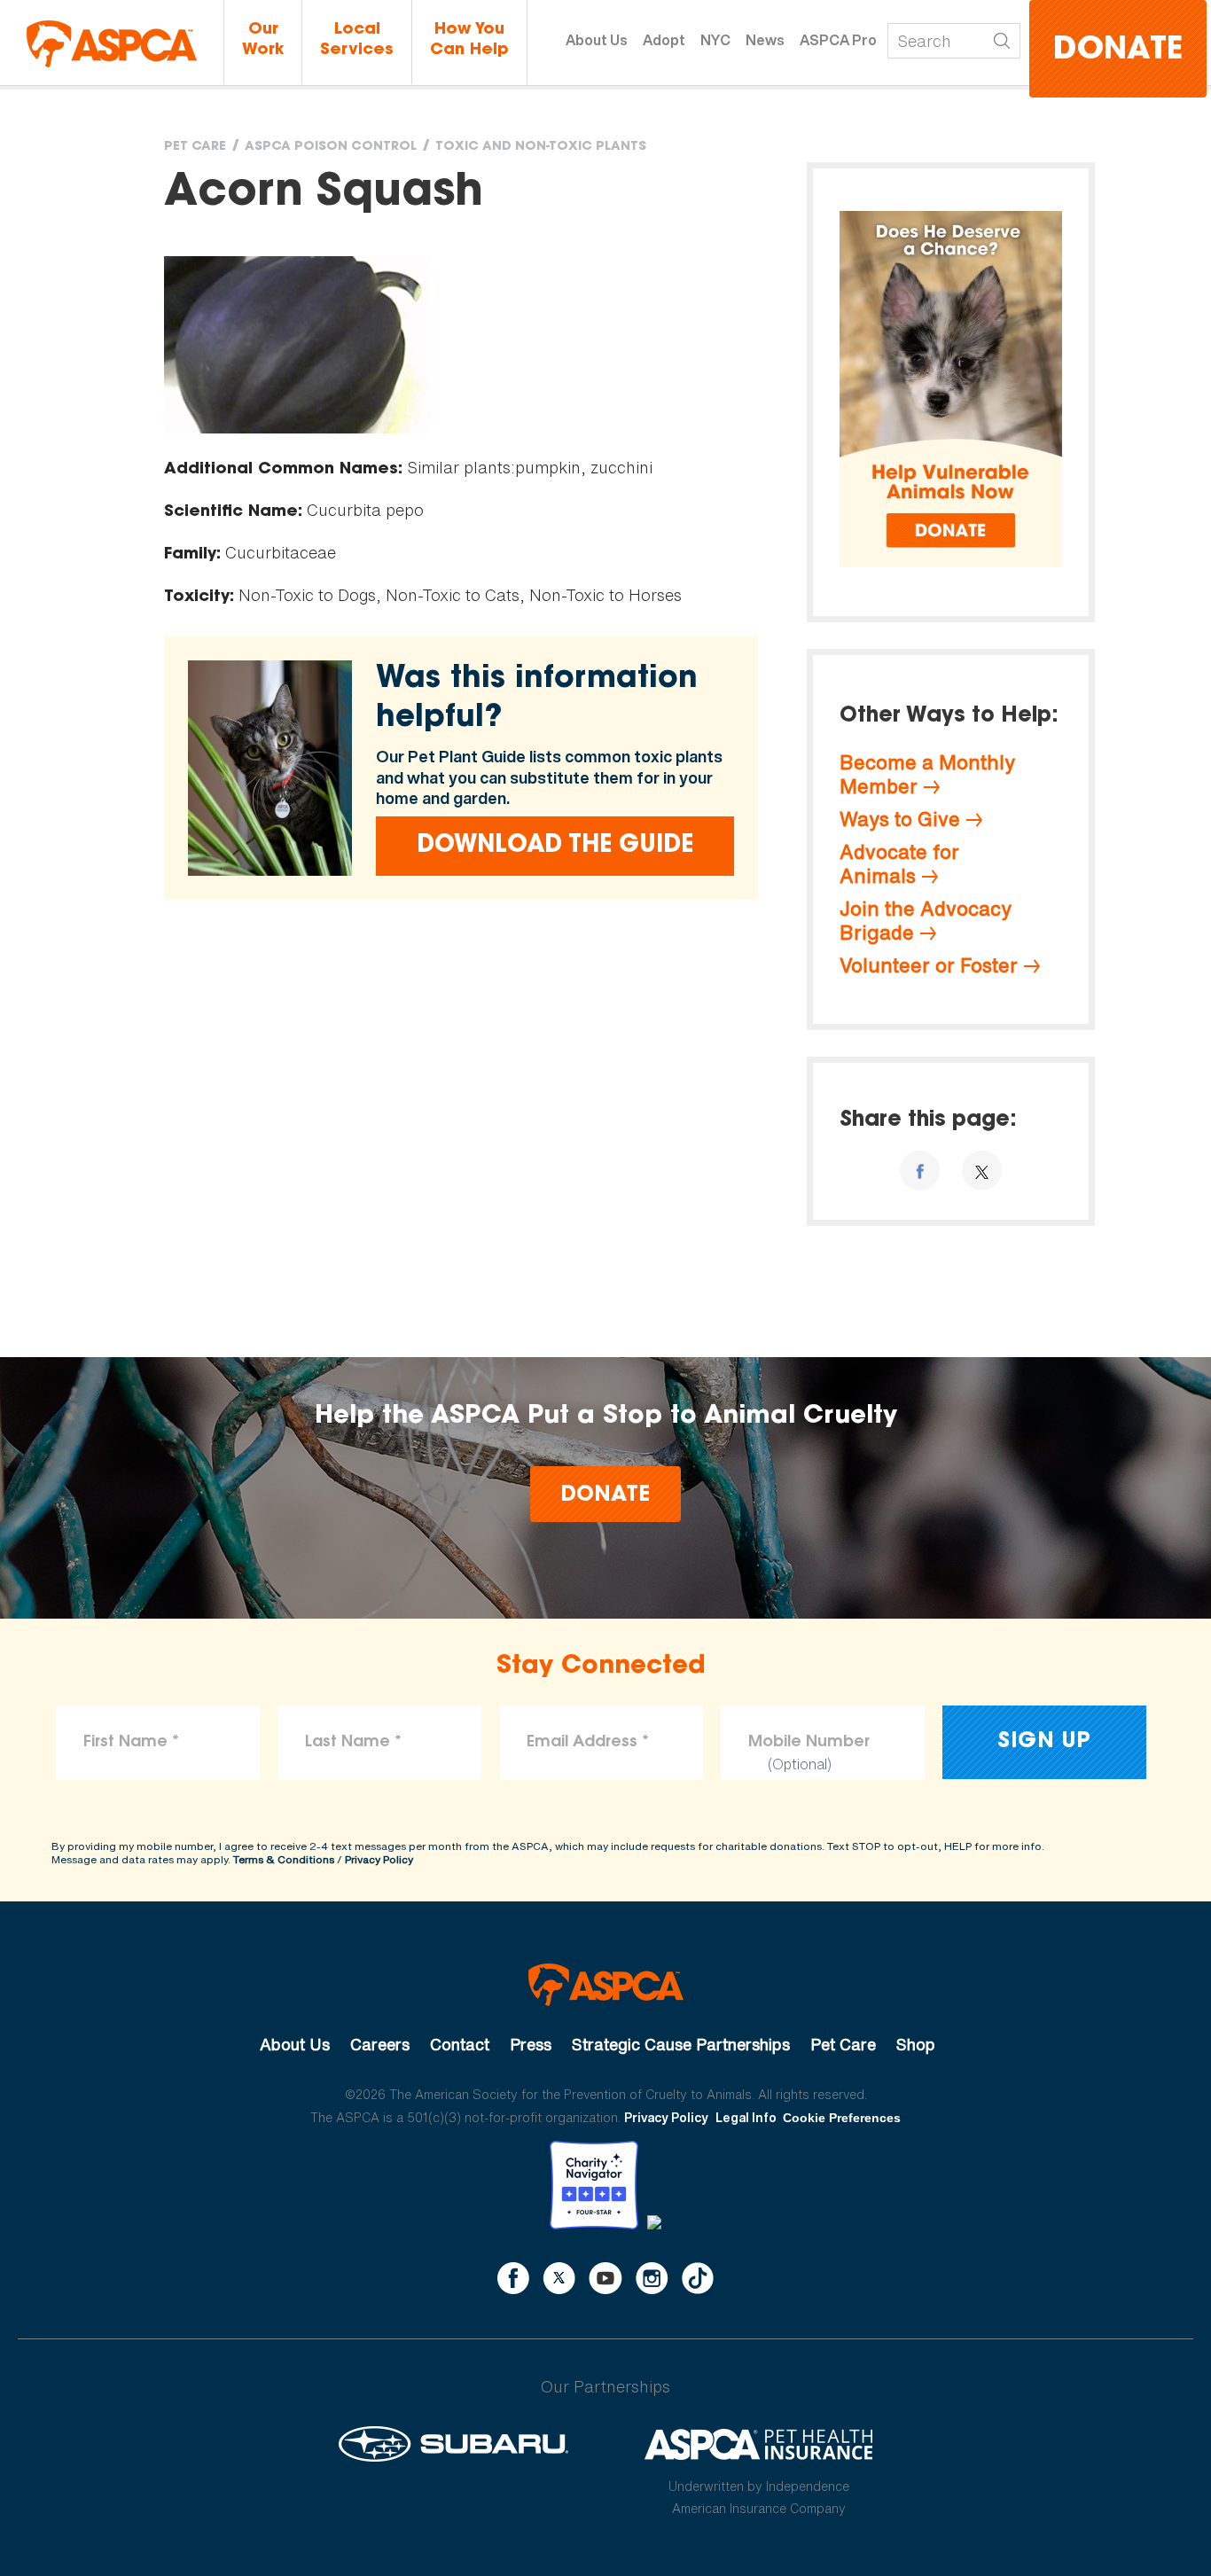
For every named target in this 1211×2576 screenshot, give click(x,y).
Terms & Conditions (284, 1859)
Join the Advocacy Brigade (926, 921)
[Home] (112, 44)
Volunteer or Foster (929, 965)
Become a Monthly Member (927, 774)
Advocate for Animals (899, 864)
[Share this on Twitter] (982, 1171)
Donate (1118, 51)
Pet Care (195, 147)
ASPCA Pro (838, 40)
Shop (916, 2044)
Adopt (664, 40)
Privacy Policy (379, 1859)
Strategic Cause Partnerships (681, 2044)
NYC (715, 40)
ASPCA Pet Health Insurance (759, 2444)
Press (531, 2044)
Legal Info (746, 2117)
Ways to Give (900, 819)
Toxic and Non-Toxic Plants (541, 147)
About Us (597, 40)
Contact (460, 2044)
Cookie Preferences (842, 2118)
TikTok (698, 2278)
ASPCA (606, 1985)
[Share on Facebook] (920, 1171)
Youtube (605, 2278)
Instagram (652, 2278)
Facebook (513, 2278)
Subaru (453, 2444)
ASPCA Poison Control (331, 147)
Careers (380, 2044)
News (765, 40)
